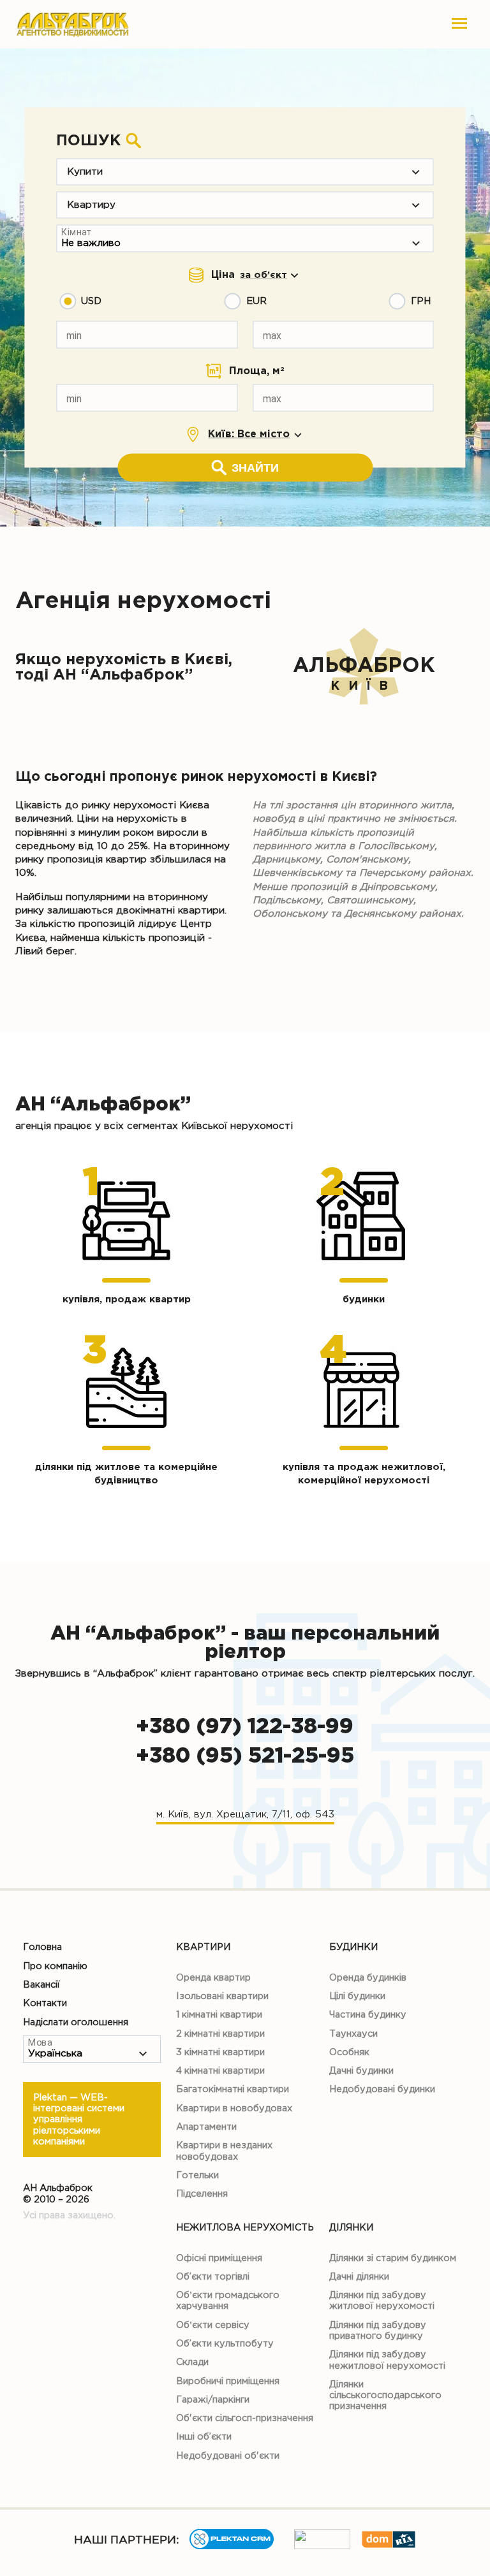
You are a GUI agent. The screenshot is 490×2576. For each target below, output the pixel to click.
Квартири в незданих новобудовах (224, 2151)
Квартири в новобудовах (234, 2108)
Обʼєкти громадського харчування (228, 2301)
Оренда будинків (368, 1978)
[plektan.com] (232, 2546)
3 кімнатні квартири (220, 2052)
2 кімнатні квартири (220, 2034)
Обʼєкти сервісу (213, 2325)
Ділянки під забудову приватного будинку (378, 2331)
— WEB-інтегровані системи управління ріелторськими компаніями (79, 2120)
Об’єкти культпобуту (225, 2344)
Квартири (203, 1947)
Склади (192, 2362)
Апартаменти (206, 2127)
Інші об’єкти (204, 2437)
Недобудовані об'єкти (228, 2456)
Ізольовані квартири (222, 1996)
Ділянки (351, 2228)
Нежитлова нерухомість (245, 2228)
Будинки (353, 1947)
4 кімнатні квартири (220, 2071)
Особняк (349, 2052)
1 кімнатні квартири (219, 2015)
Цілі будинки (357, 1996)
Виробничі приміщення (228, 2381)
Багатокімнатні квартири (233, 2089)
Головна (42, 1947)
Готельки (197, 2175)
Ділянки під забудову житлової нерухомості (382, 2301)
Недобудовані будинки (382, 2089)
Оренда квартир (213, 1978)
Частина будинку (368, 2015)
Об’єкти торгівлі (213, 2277)
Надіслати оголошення (76, 2022)
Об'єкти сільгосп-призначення (245, 2418)
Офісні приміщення (219, 2258)
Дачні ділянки (359, 2277)
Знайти (255, 468)
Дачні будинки (361, 2071)
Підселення (202, 2194)
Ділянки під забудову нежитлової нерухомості (387, 2360)
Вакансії (41, 1985)
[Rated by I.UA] (322, 2546)
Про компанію (55, 1966)
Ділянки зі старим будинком (393, 2258)
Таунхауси (353, 2034)
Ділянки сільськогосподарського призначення (385, 2396)
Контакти (45, 2003)
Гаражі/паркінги (213, 2400)
